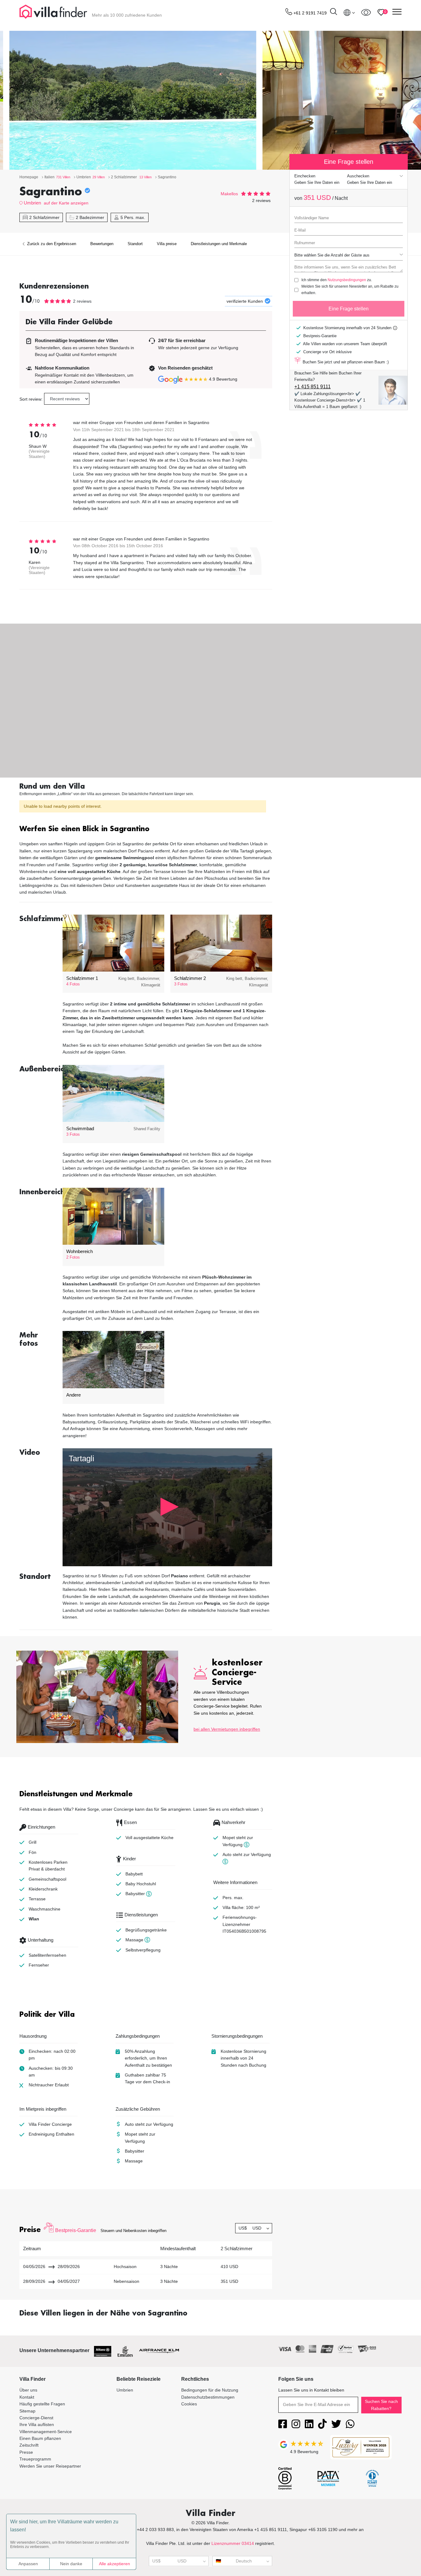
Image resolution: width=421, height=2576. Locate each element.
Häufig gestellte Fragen (42, 2404)
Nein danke (71, 2564)
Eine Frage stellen (349, 309)
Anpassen (28, 2564)
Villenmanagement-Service (46, 2432)
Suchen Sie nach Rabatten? (381, 2405)
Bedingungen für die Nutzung (210, 2390)
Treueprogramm (35, 2459)
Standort (135, 244)
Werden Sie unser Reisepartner (50, 2466)
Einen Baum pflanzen (40, 2438)
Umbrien (32, 203)
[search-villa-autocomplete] (333, 12)
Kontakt (27, 2397)
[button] (146, 829)
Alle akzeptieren (114, 2564)
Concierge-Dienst (36, 2418)
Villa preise (167, 244)
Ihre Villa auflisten (37, 2424)
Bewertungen (102, 244)
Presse (26, 2452)
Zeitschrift (29, 2445)
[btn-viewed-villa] (366, 12)
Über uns (28, 2390)
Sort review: (31, 399)
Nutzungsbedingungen (347, 280)
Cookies (189, 2404)
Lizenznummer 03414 (233, 2543)
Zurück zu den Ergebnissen (51, 244)
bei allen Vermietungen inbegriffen (227, 1729)
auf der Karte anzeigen (66, 203)
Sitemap (27, 2411)
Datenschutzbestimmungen (208, 2397)
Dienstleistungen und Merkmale (219, 244)
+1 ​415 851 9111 (313, 387)
